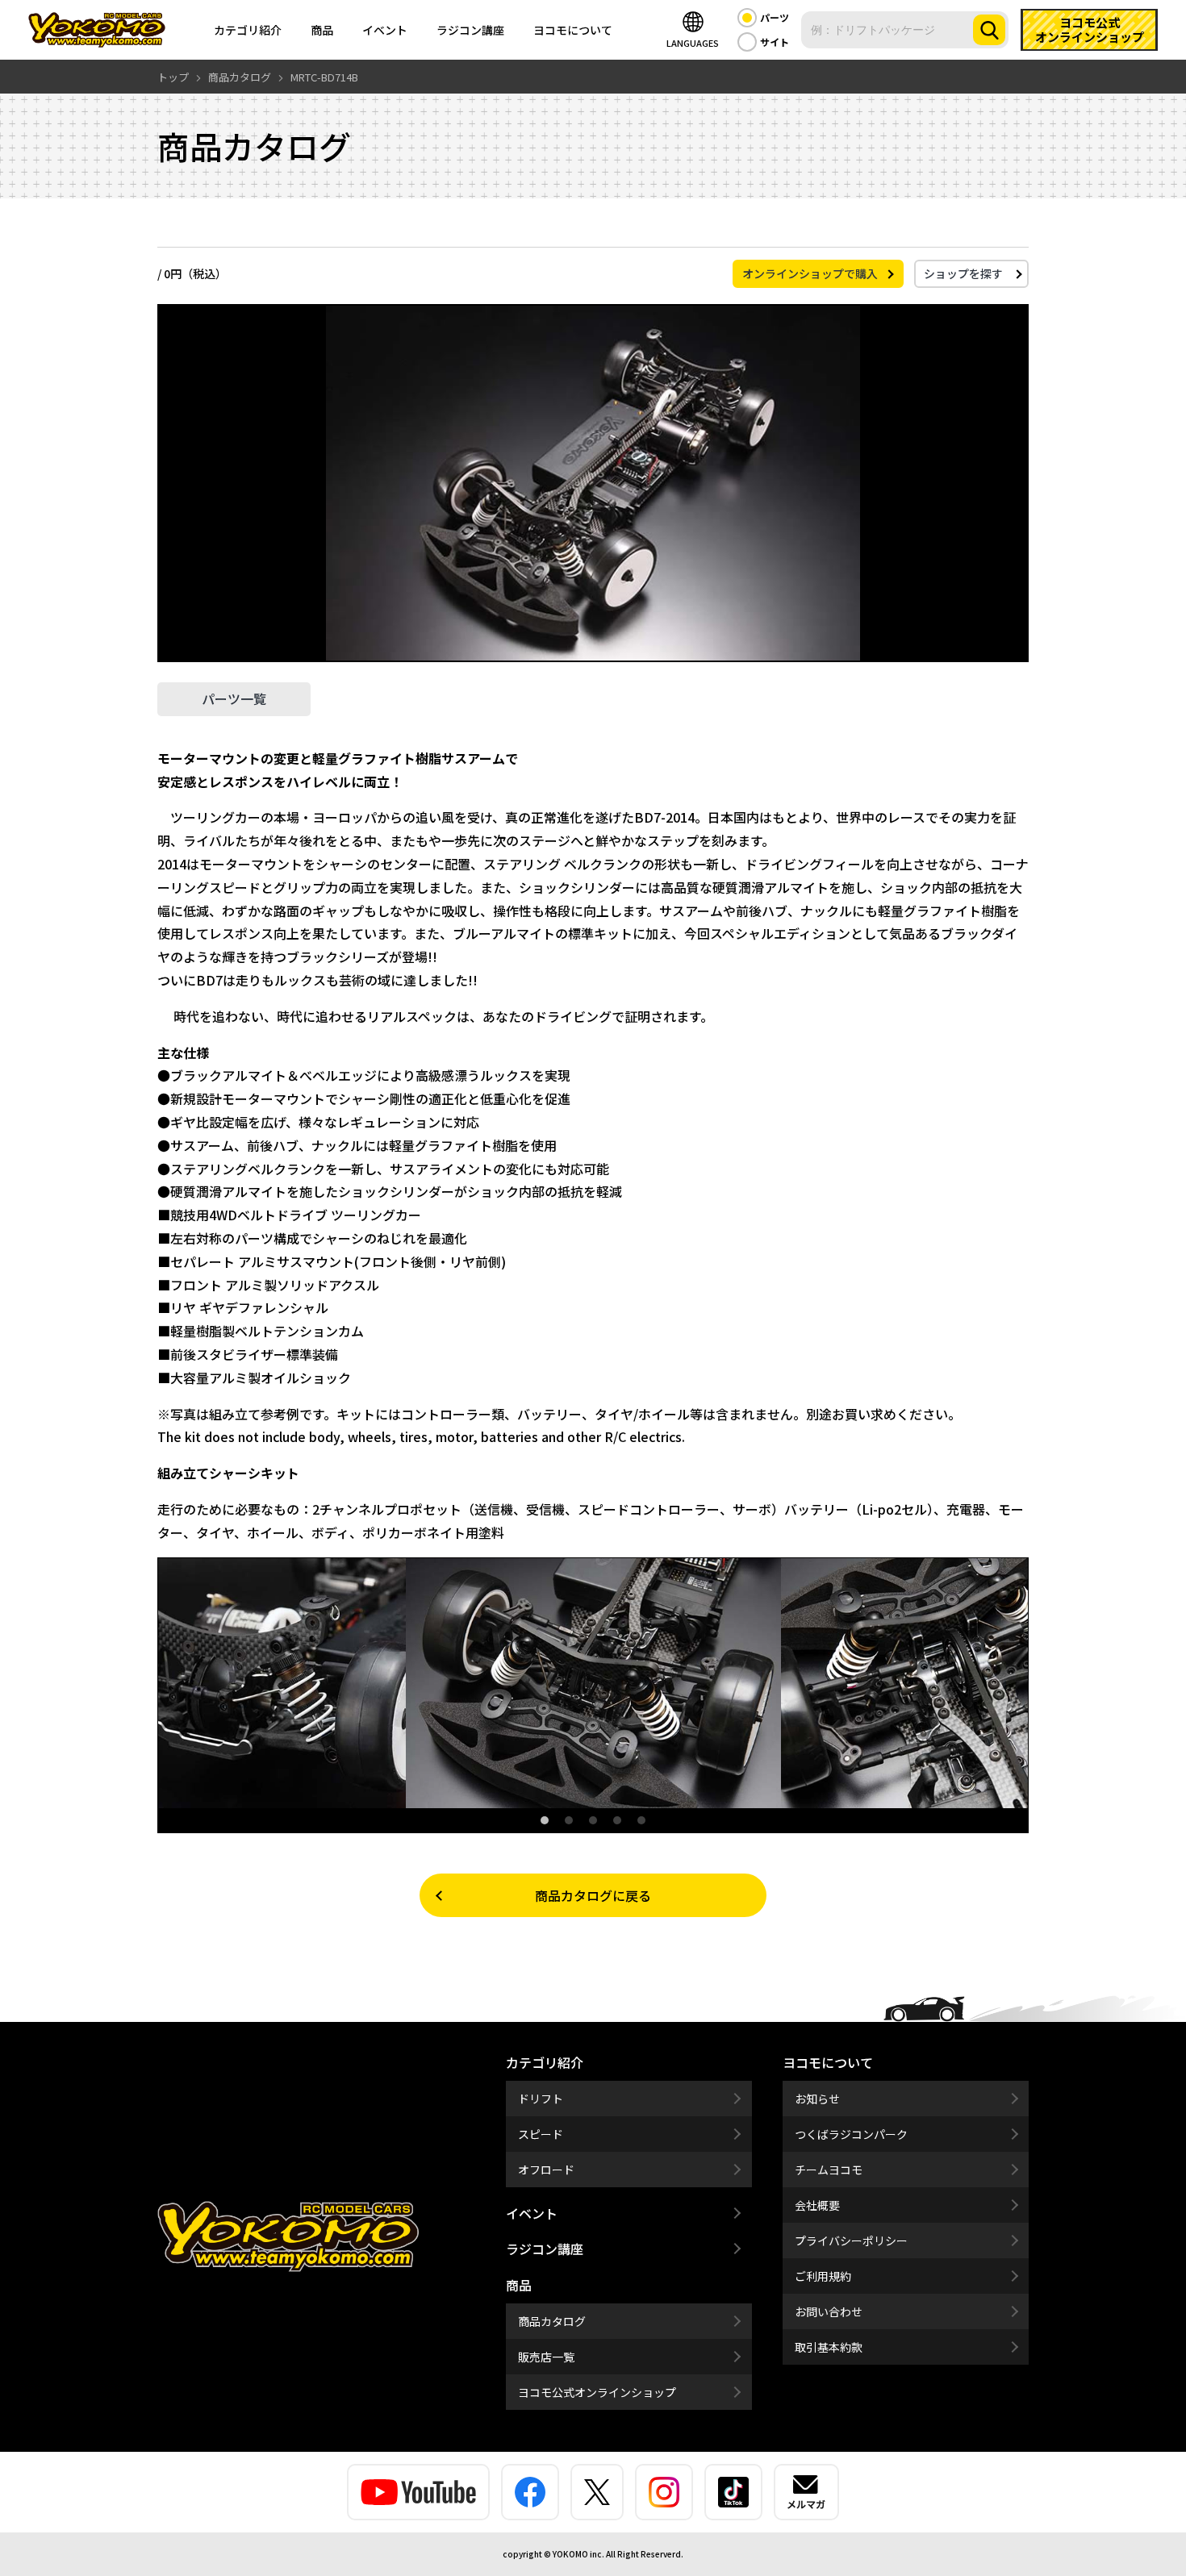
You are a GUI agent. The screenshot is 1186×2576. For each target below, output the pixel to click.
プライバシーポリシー (851, 2240)
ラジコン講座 (470, 30)
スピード (541, 2134)
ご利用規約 (823, 2276)
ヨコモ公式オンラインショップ (597, 2392)
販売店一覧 (546, 2357)
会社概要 (817, 2205)
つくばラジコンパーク (851, 2134)
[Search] (989, 30)
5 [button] (641, 1820)
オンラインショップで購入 (810, 273)
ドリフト (541, 2099)
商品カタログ (552, 2321)
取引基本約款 (829, 2347)
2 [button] (569, 1820)
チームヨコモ (829, 2170)
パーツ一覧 (234, 698)
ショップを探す (963, 273)
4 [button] (617, 1820)
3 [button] (593, 1820)
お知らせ (817, 2099)
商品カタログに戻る (593, 1895)
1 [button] (545, 1820)
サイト (775, 42)
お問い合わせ (829, 2311)
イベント (385, 30)
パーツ (775, 17)
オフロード (546, 2170)
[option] (593, 1683)
